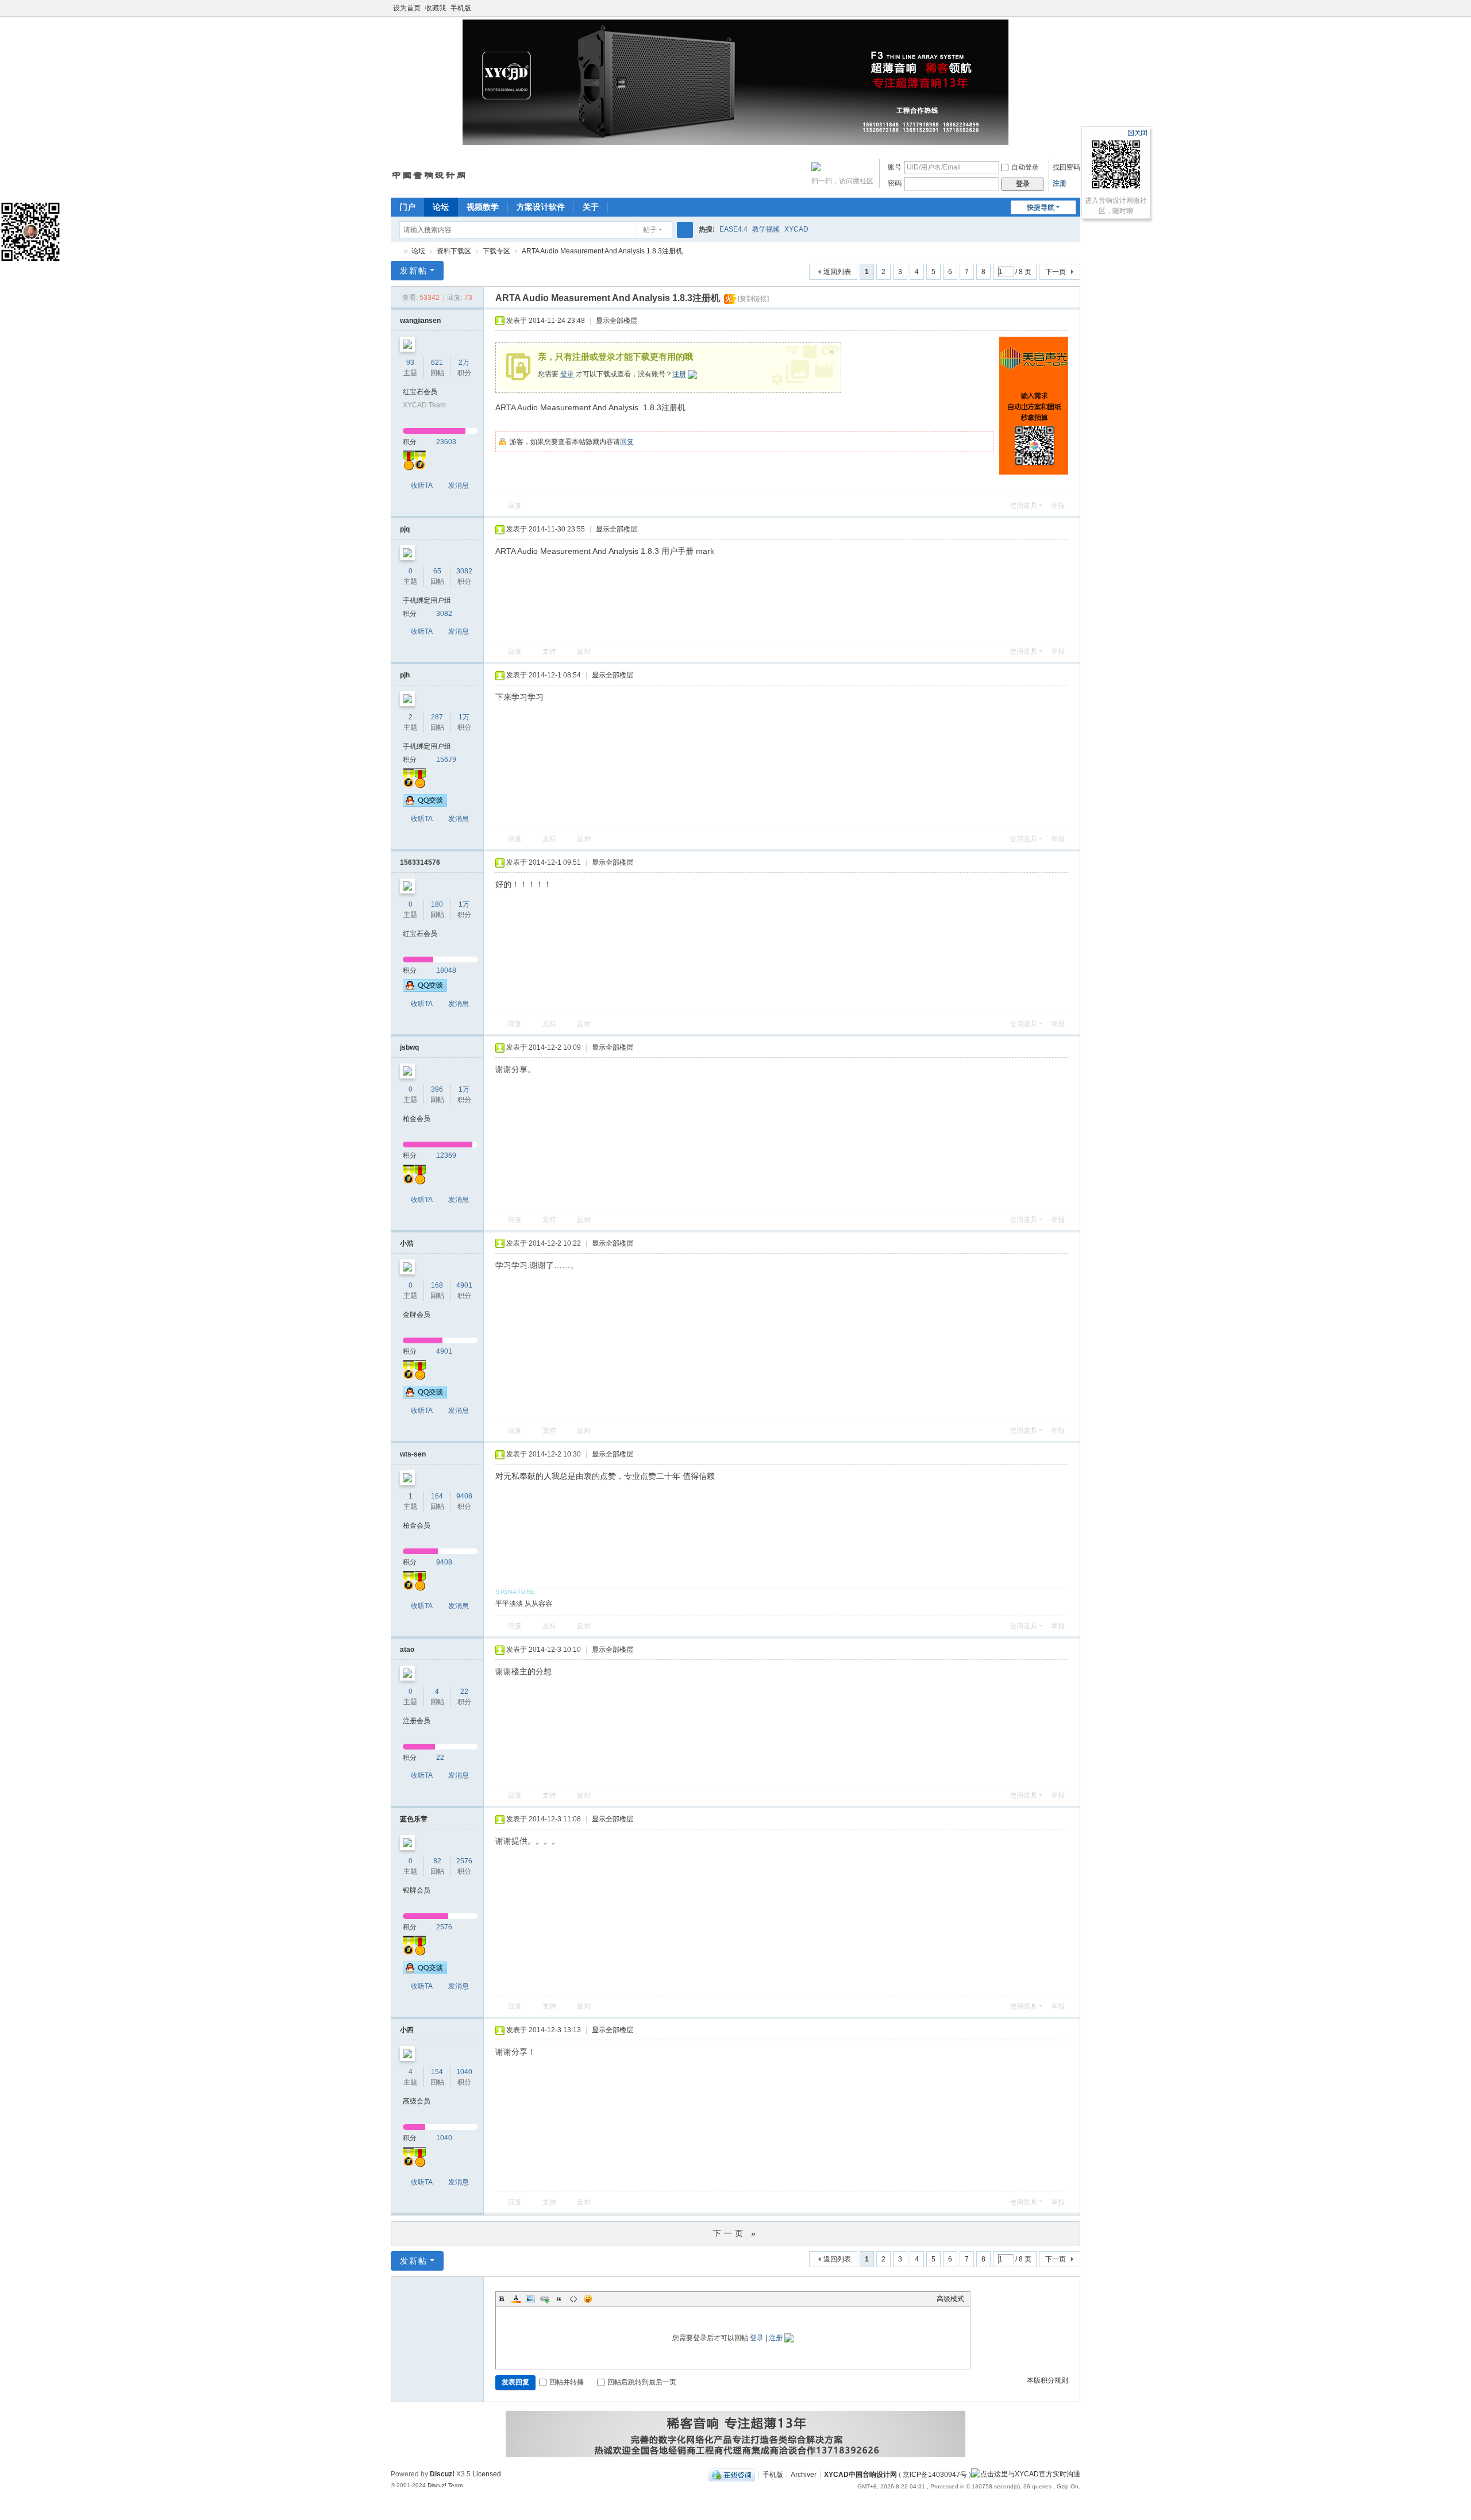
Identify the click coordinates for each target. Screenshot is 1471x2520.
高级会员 (417, 2101)
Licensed (487, 2474)
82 (437, 1861)
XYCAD (796, 229)
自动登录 (1025, 167)
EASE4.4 (733, 229)
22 (464, 1691)
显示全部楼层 (617, 321)
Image (530, 2299)
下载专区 (496, 251)
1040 (464, 2072)
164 (437, 1496)
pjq (405, 529)
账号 (895, 167)
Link (545, 2299)
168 (437, 1285)
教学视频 (766, 229)
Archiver (804, 2474)
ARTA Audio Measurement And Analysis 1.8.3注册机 (602, 251)
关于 (591, 207)
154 (437, 2072)
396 (437, 1089)
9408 (464, 1496)
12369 (446, 1155)
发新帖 (414, 271)
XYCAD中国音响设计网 (395, 251)
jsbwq (409, 1047)
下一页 (1056, 272)
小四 (407, 2030)
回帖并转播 (567, 2382)
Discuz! (442, 2474)
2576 (464, 1861)
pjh (405, 675)
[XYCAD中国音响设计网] (429, 171)
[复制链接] (753, 299)
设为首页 (407, 8)
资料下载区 (454, 251)
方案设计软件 (541, 207)
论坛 (441, 207)
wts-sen (413, 1454)
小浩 (407, 1243)
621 (437, 363)
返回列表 (837, 272)
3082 (464, 571)
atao (407, 1650)
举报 (1058, 506)
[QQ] (732, 2474)
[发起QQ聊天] (425, 804)
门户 (407, 207)
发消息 (459, 485)
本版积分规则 (1048, 2380)
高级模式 (950, 2299)
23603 (446, 442)
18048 (446, 970)
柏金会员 (417, 1119)
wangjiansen (420, 321)
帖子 (650, 230)
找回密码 (1066, 167)
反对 (584, 652)
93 (410, 363)
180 (437, 904)
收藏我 (436, 8)
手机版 (461, 8)
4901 (464, 1285)
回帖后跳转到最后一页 (642, 2382)
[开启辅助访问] (1064, 8)
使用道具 (1023, 506)
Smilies (588, 2299)
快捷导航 (1041, 207)
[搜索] (685, 230)
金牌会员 (417, 1315)
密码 (895, 183)
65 (437, 571)
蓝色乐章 (414, 1819)
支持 (549, 652)
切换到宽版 (1075, 13)
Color (516, 2299)
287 (437, 717)
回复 (627, 442)
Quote (559, 2299)
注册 (1060, 183)
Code (573, 2299)
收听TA (422, 485)
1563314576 (420, 862)
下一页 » (736, 2233)
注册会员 (417, 1721)
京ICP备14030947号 (935, 2474)
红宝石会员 (420, 392)
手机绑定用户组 (427, 600)
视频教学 (483, 207)
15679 (446, 760)
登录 (567, 374)
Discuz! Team (445, 2485)
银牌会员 (417, 1890)
